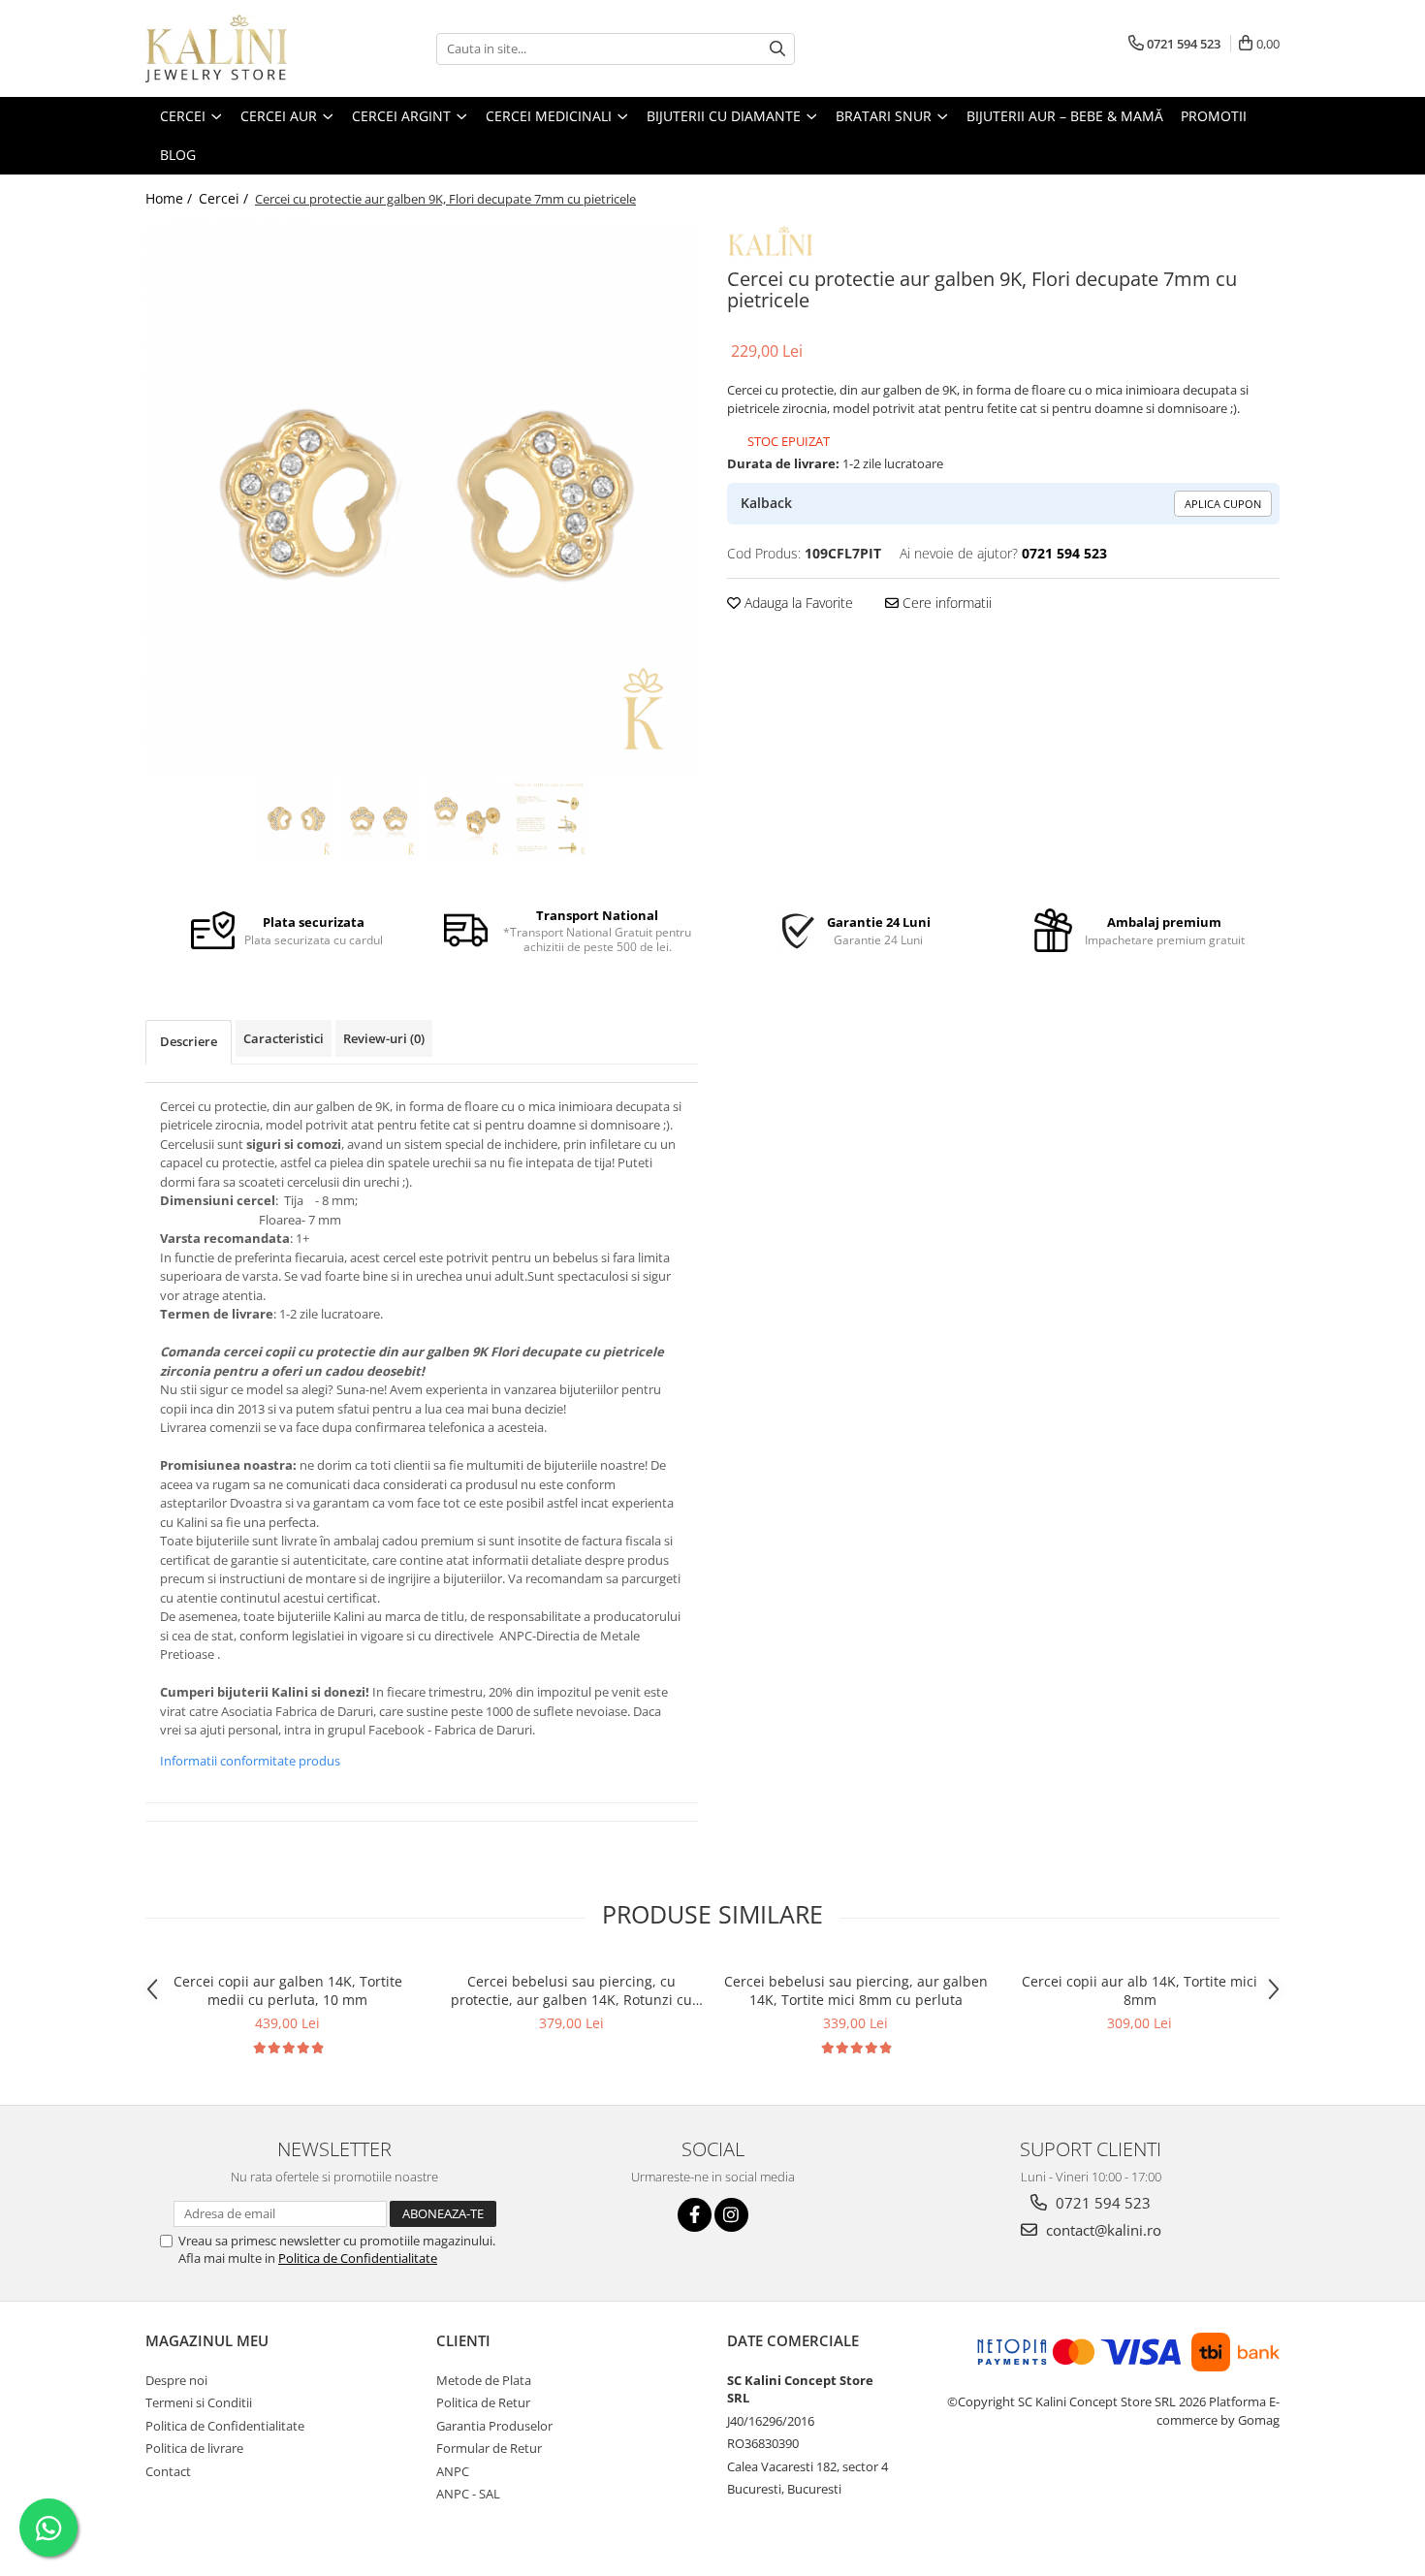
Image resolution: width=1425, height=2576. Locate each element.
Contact (168, 2471)
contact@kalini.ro (1102, 2230)
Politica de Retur (483, 2402)
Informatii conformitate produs (250, 1761)
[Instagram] (731, 2215)
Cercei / (225, 198)
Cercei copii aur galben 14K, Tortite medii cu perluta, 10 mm (288, 1990)
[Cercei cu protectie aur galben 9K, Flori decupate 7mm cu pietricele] (422, 499)
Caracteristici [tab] (284, 1038)
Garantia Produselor (494, 2426)
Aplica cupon (1223, 504)
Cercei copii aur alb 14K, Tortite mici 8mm (1140, 1990)
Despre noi (176, 2380)
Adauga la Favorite (797, 603)
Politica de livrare (194, 2448)
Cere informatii (945, 603)
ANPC (453, 2471)
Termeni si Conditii (199, 2402)
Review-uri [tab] (384, 1038)
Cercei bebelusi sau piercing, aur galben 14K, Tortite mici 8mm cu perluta (856, 1990)
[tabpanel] (422, 499)
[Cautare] (777, 49)
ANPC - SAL (468, 2494)
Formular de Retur (489, 2448)
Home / (171, 198)
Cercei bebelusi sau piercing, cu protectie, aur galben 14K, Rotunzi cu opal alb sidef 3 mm (571, 1990)
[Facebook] (695, 2215)
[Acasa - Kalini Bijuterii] (242, 48)
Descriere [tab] (189, 1041)
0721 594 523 (1101, 2203)
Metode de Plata (484, 2380)
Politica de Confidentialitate (358, 2258)
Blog (178, 155)
